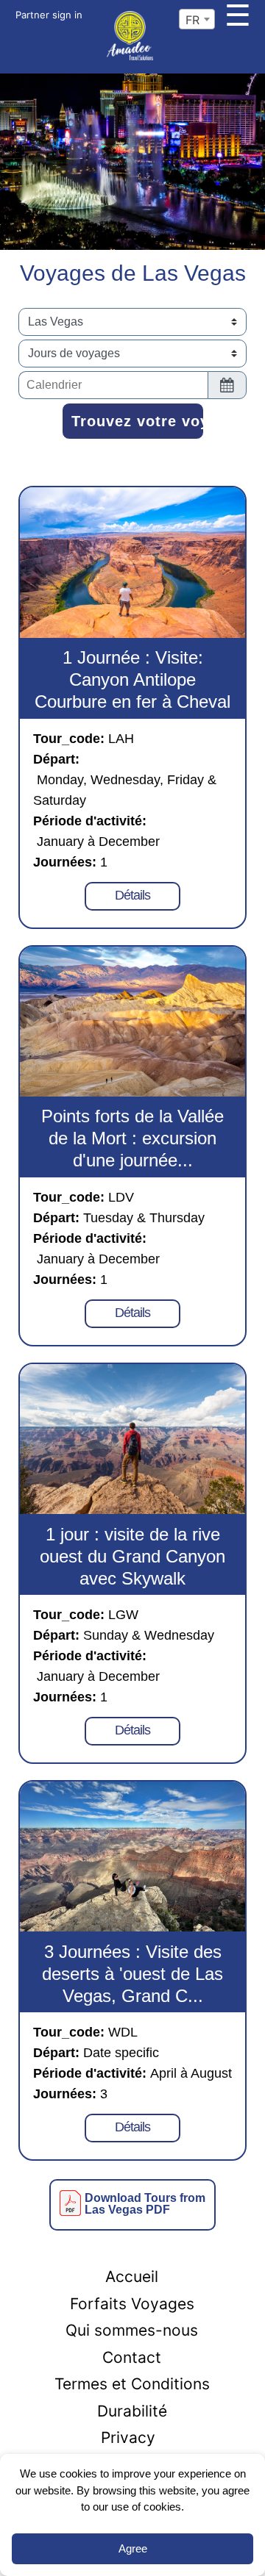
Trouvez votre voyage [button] (138, 421)
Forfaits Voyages (132, 2304)
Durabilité (132, 2411)
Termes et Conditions (132, 2384)
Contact (132, 2357)
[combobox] (197, 19)
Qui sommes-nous (132, 2330)
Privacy (128, 2437)
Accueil (132, 2277)
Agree (133, 2548)
